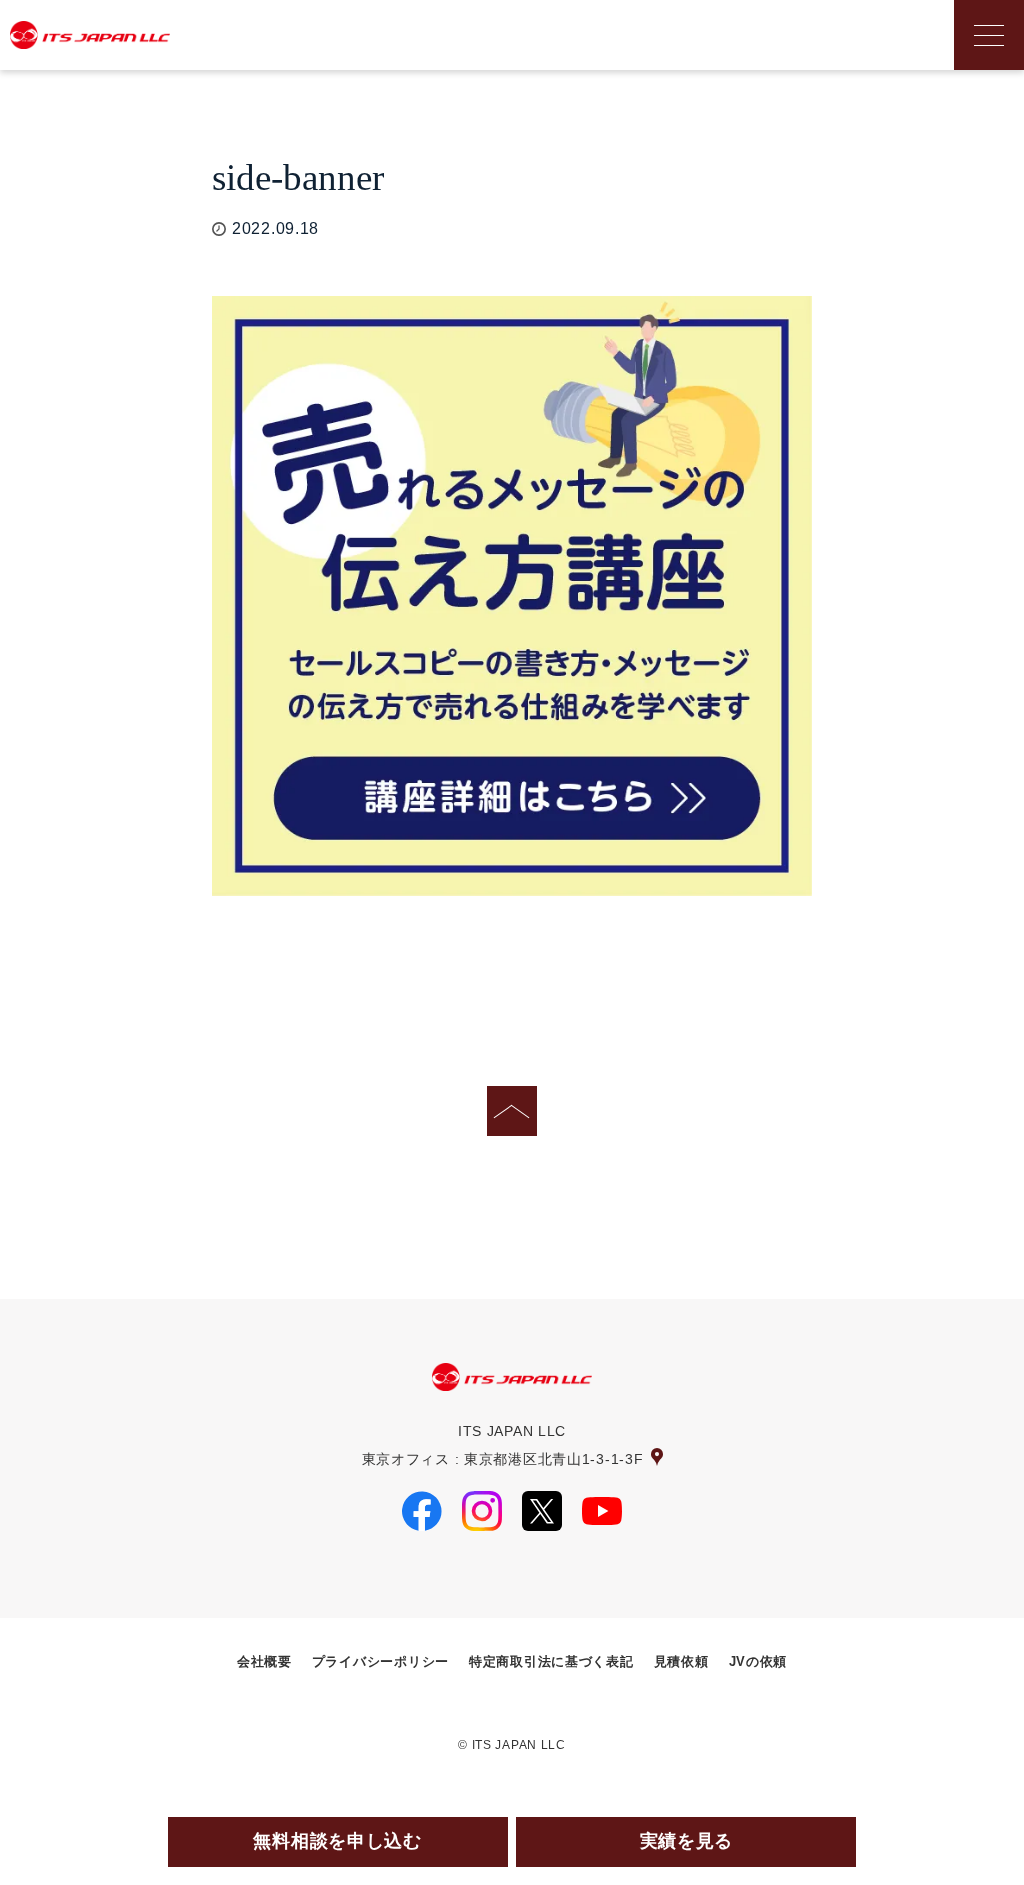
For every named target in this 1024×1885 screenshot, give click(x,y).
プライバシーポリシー (380, 1662)
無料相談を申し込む (337, 1841)
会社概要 (264, 1662)
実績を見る (687, 1841)
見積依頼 (681, 1662)
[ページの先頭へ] (512, 1111)
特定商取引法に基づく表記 (551, 1662)
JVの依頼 (758, 1662)
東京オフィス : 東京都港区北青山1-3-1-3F (503, 1459)
